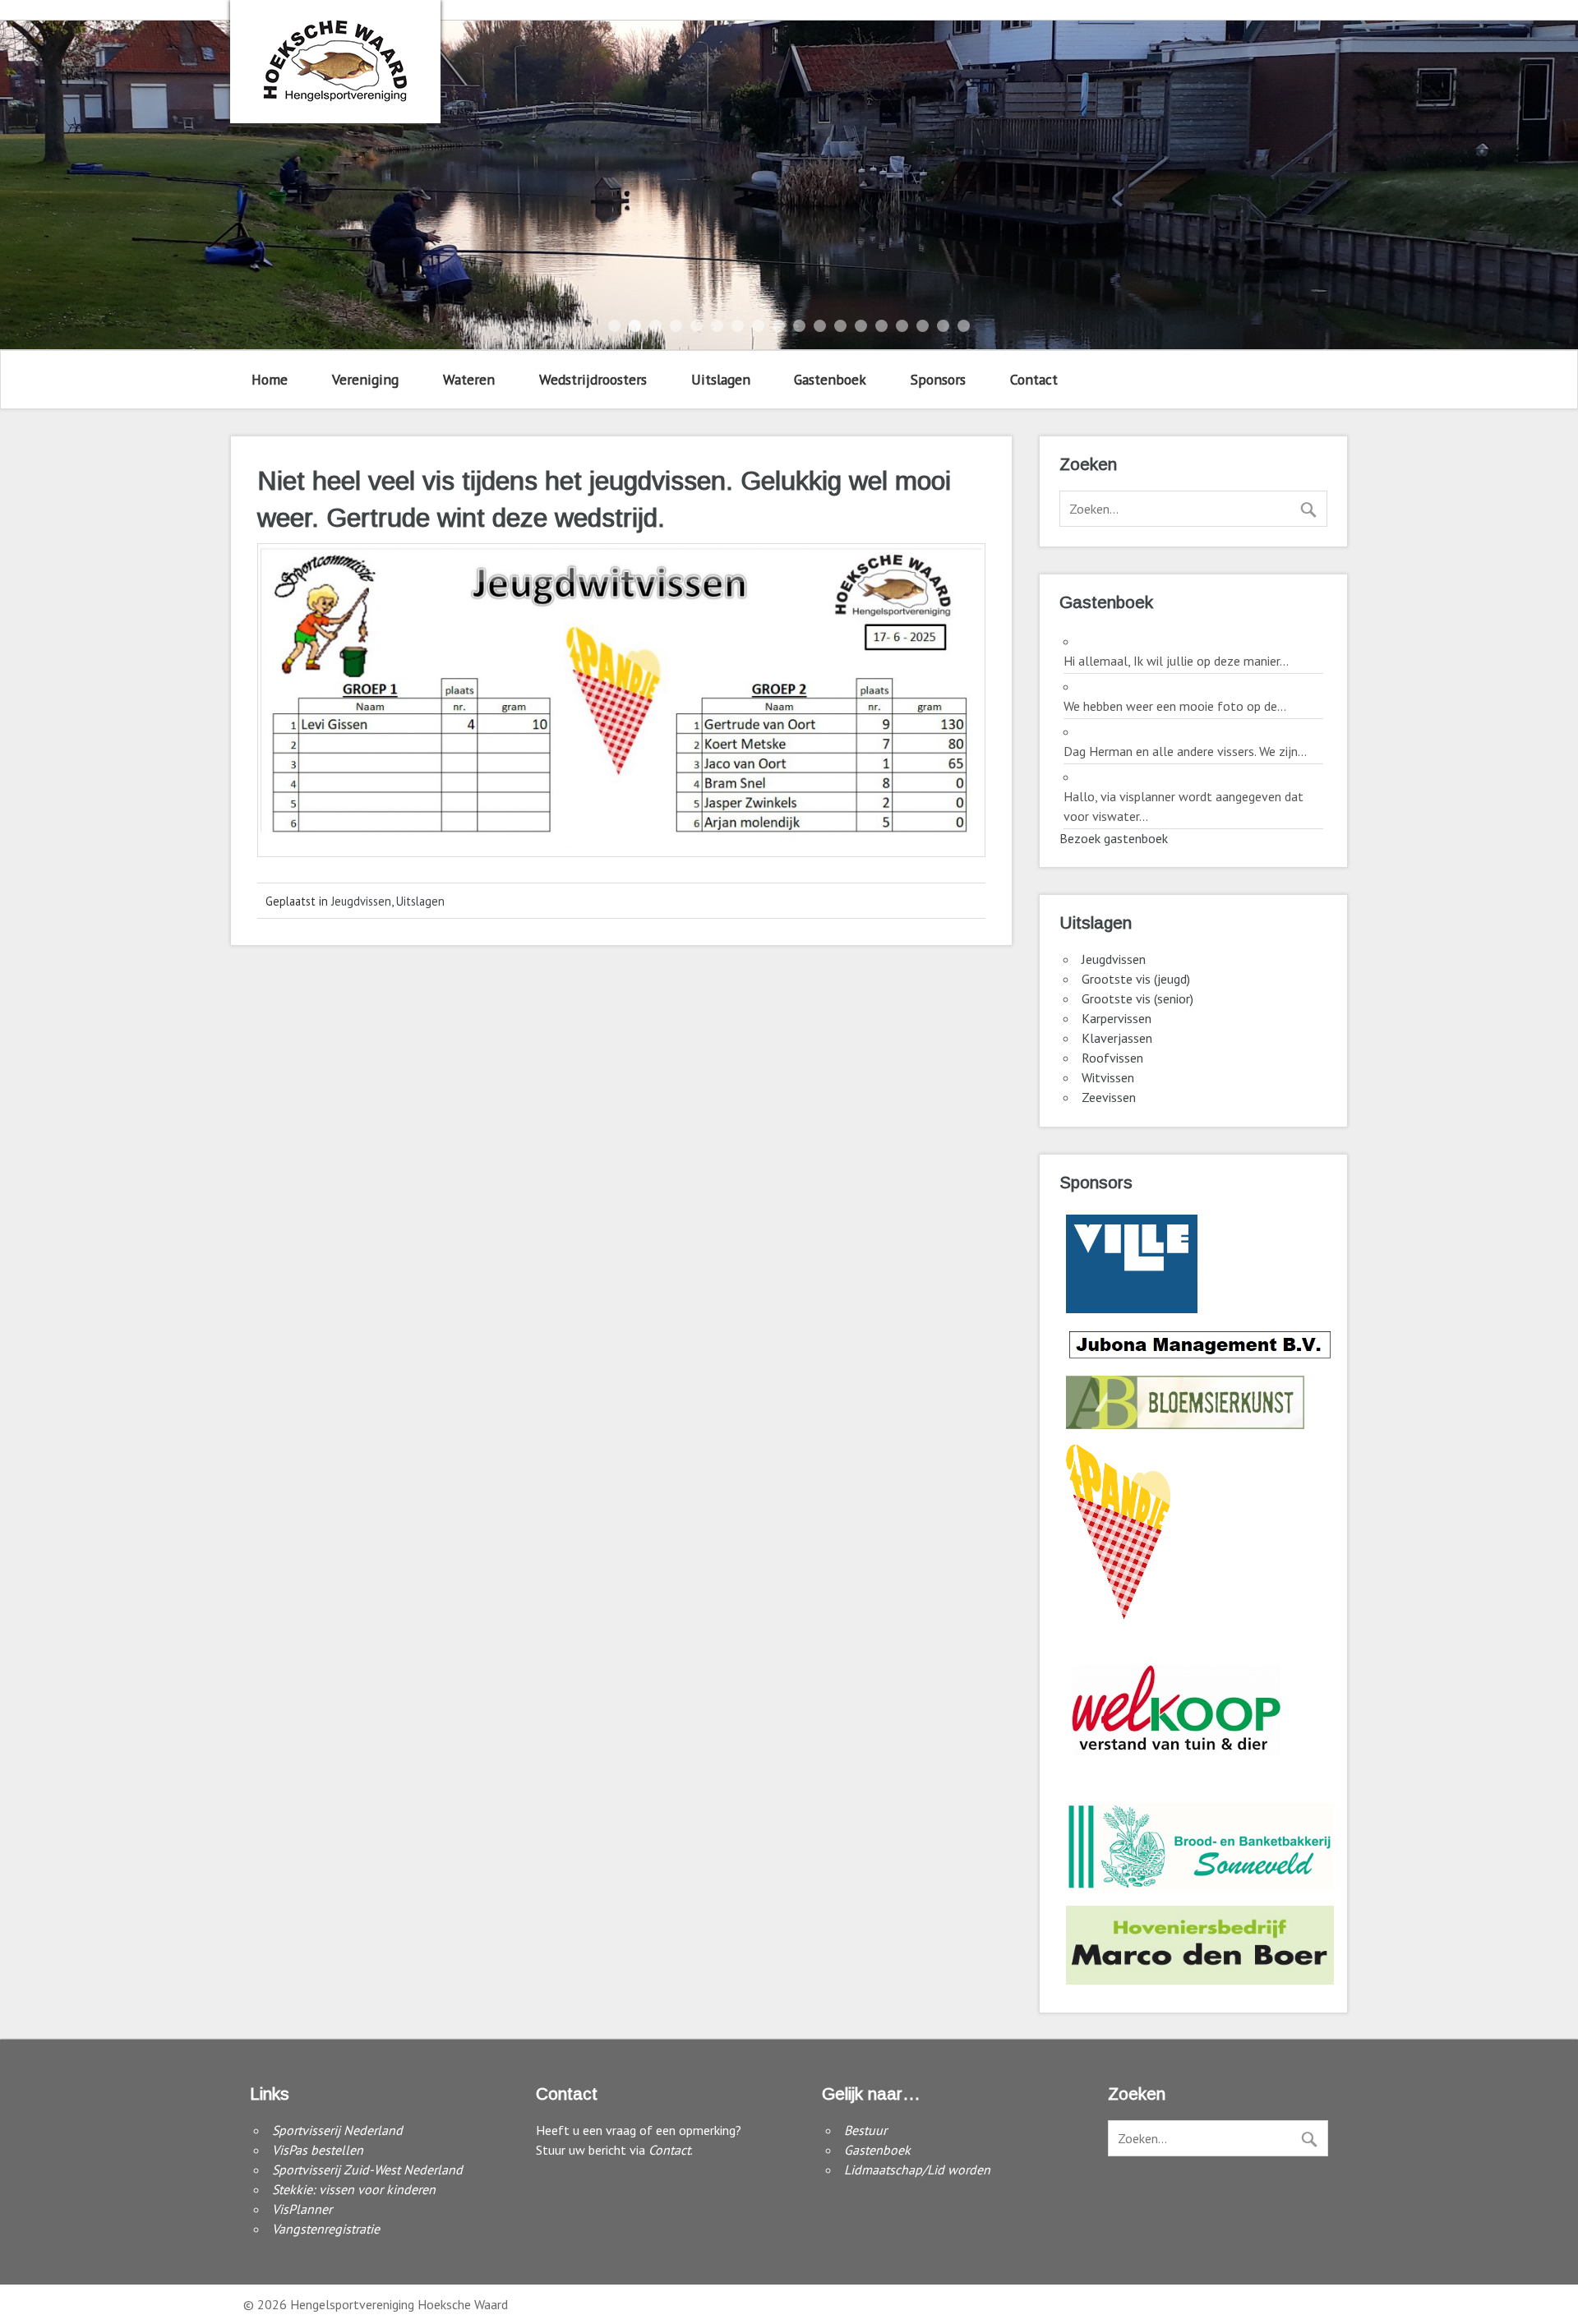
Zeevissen (1109, 1097)
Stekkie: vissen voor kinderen (354, 2189)
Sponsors (938, 379)
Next (1544, 185)
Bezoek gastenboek (1114, 838)
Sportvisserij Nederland (337, 2130)
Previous (34, 185)
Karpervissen (1117, 1018)
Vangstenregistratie (326, 2229)
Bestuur (865, 2130)
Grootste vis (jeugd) (1136, 979)
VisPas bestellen (318, 2150)
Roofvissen (1112, 1058)
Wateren (469, 379)
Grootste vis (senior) (1137, 998)
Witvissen (1108, 1077)
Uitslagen (721, 379)
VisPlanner (302, 2209)
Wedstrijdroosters (593, 379)
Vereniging (365, 379)
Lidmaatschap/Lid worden (917, 2170)
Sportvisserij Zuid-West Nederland (367, 2170)
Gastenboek (830, 379)
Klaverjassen (1117, 1038)
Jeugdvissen (361, 901)
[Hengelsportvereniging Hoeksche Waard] (335, 97)
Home (270, 379)
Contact (1034, 379)
